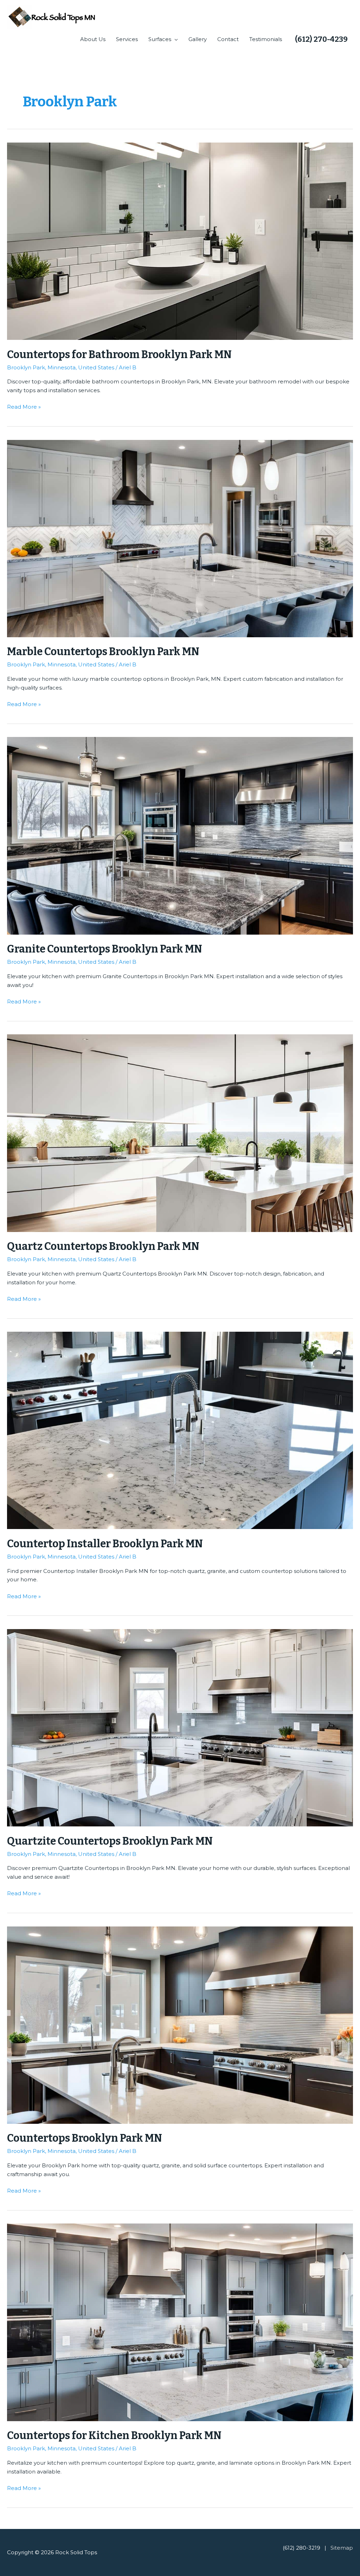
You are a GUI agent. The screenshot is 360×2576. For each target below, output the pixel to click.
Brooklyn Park (26, 367)
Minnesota (62, 367)
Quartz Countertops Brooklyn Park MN (103, 1246)
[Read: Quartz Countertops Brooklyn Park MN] (180, 1132)
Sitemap (342, 2548)
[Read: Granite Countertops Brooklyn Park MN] (180, 835)
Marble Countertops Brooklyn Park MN (103, 652)
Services (127, 39)
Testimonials (266, 39)
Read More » (24, 406)
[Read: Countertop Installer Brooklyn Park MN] (180, 1430)
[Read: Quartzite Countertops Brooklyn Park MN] (180, 1727)
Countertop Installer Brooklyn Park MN (105, 1544)
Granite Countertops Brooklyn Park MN (105, 949)
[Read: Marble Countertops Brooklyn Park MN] (180, 538)
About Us (93, 39)
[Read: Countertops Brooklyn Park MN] (180, 2025)
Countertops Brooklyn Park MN (85, 2138)
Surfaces (160, 39)
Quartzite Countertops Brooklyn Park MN (110, 1841)
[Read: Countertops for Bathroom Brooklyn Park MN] (180, 241)
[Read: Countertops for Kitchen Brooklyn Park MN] (180, 2322)
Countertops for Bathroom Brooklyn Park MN (119, 355)
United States (96, 367)
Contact (228, 39)
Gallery (198, 39)
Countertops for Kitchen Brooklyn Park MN (114, 2436)
